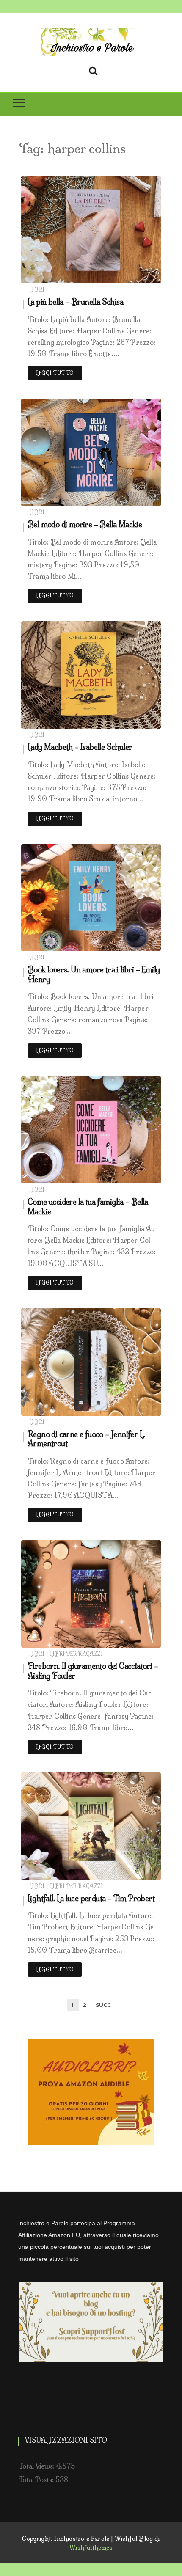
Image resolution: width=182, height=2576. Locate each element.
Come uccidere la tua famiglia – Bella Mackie (88, 1207)
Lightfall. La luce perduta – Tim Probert (91, 1898)
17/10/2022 (135, 1407)
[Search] (93, 69)
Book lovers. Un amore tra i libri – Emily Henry (94, 974)
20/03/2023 (134, 943)
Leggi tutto (55, 373)
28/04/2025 (134, 497)
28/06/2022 (134, 1639)
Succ (103, 2005)
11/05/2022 (135, 1871)
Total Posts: (37, 2480)
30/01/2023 (135, 1175)
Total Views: (37, 2466)
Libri (37, 290)
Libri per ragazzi (76, 1654)
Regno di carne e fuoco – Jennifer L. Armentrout (86, 1439)
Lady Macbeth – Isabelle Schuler (80, 747)
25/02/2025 (134, 720)
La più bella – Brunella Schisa (75, 302)
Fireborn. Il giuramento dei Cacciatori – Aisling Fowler (93, 1671)
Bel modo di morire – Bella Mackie (85, 524)
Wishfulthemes (91, 2548)
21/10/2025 (135, 275)
